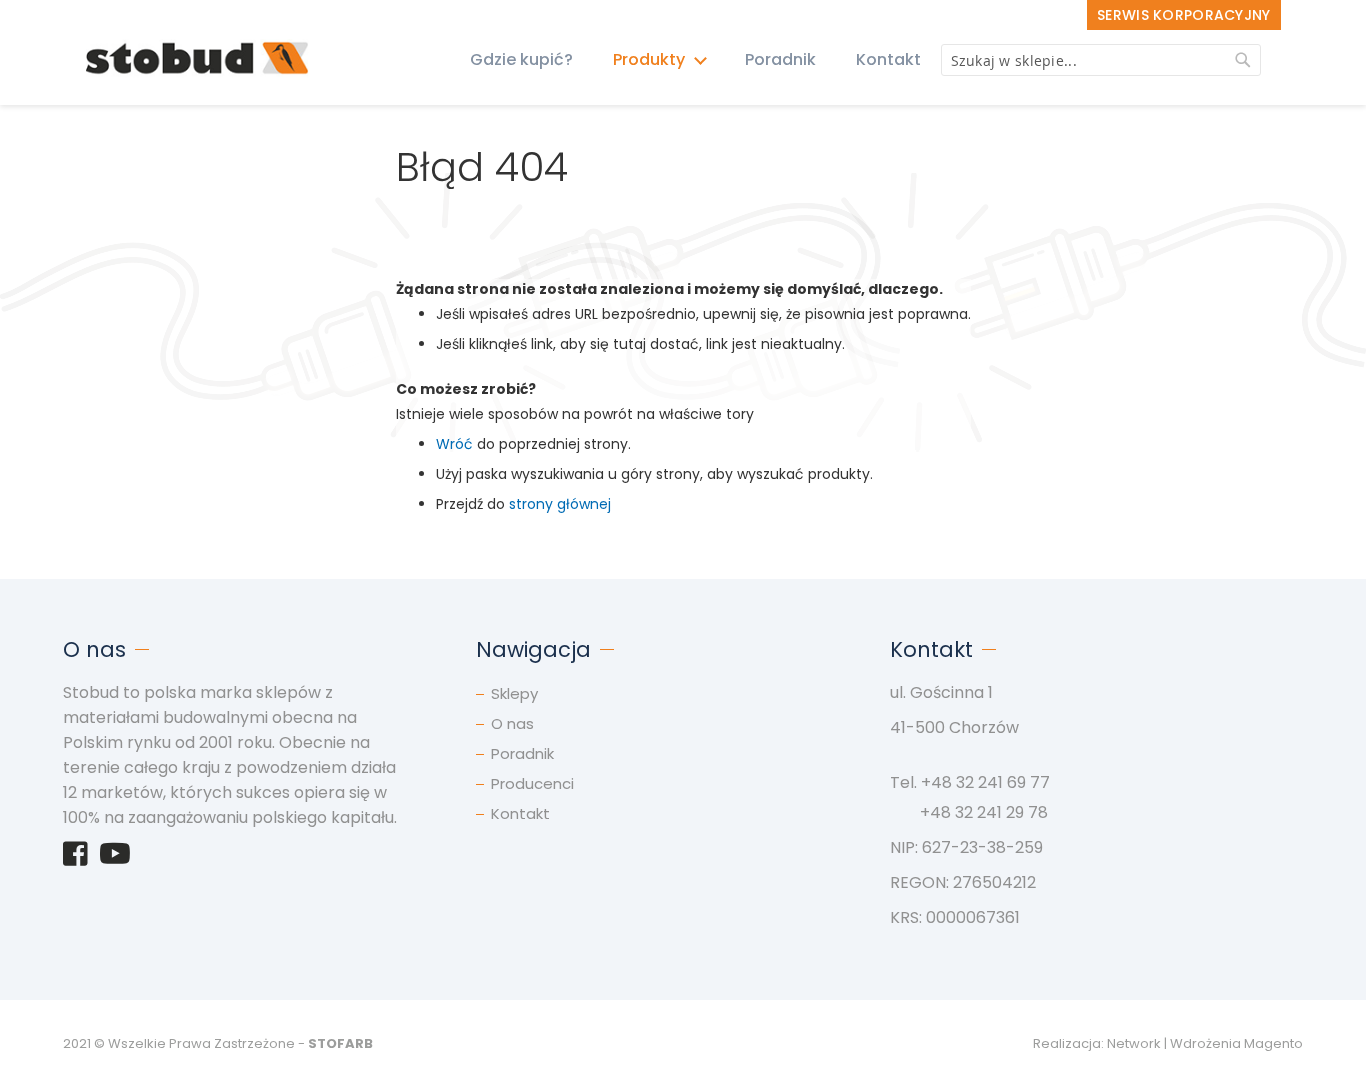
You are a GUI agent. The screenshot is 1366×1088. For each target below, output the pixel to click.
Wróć (454, 444)
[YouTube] (115, 859)
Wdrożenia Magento (1236, 1043)
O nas (512, 723)
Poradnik (780, 59)
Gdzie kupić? (521, 59)
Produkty (651, 59)
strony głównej (560, 504)
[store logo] (197, 59)
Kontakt (888, 59)
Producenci (532, 783)
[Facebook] (75, 859)
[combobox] (1101, 60)
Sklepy (514, 693)
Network (1134, 1043)
